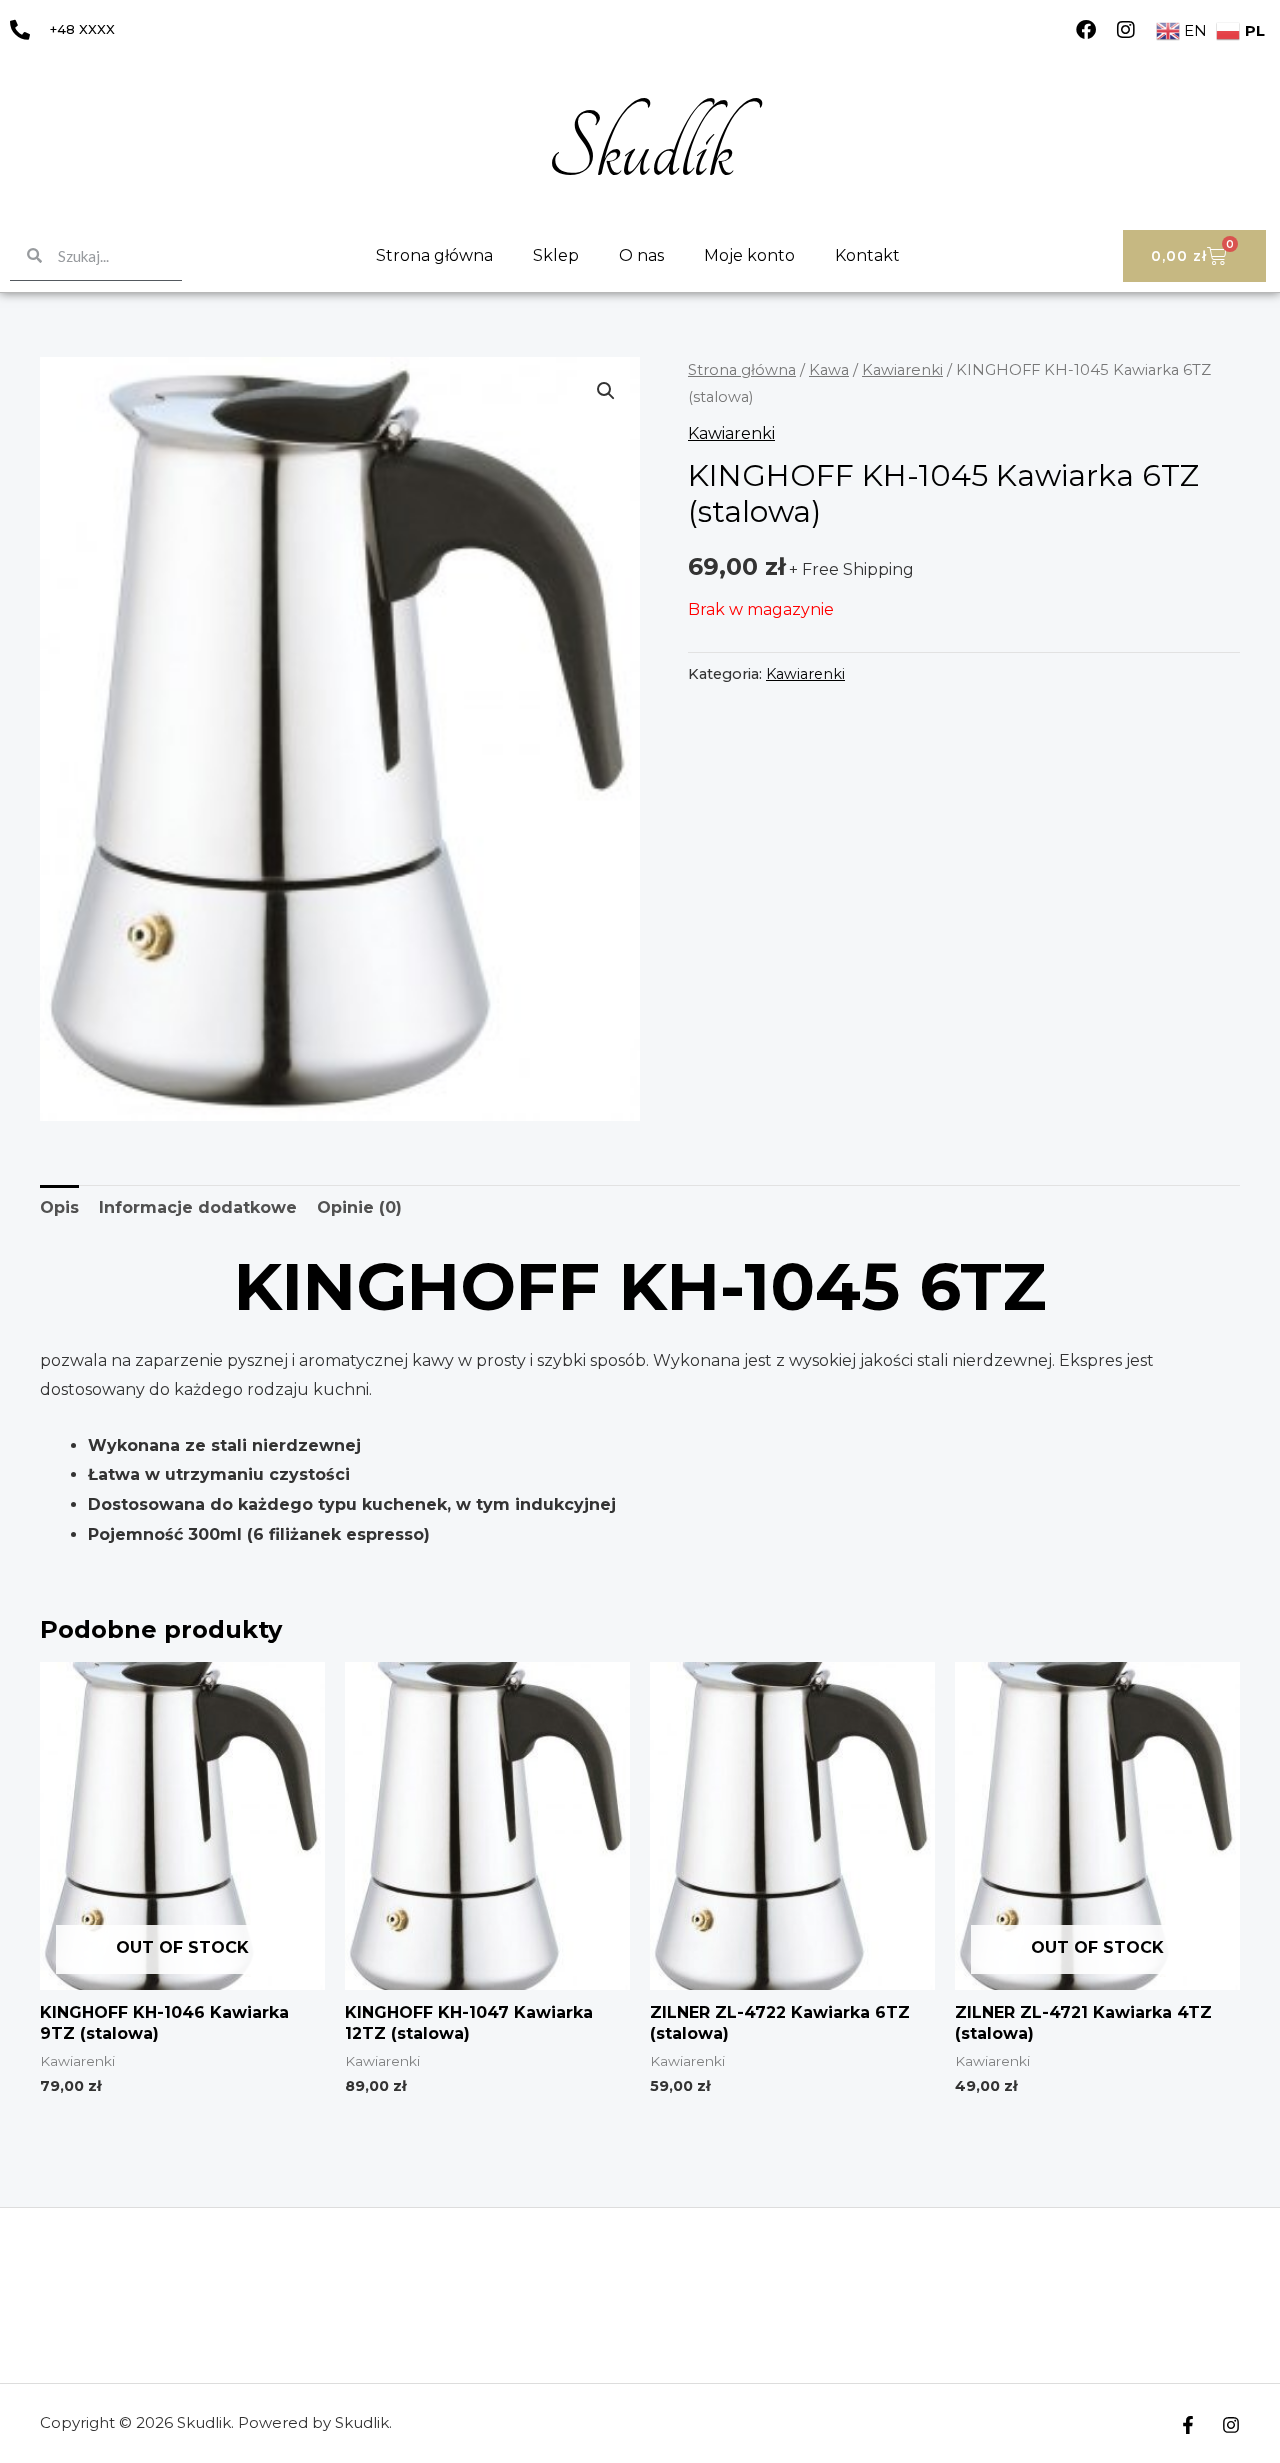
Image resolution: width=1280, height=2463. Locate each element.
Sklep (556, 255)
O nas (641, 255)
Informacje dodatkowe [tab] (198, 1207)
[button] (606, 391)
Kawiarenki (902, 370)
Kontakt (867, 255)
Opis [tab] (59, 1207)
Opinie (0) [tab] (359, 1207)
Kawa (829, 370)
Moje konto (749, 255)
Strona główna (434, 255)
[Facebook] (1086, 30)
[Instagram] (1126, 30)
